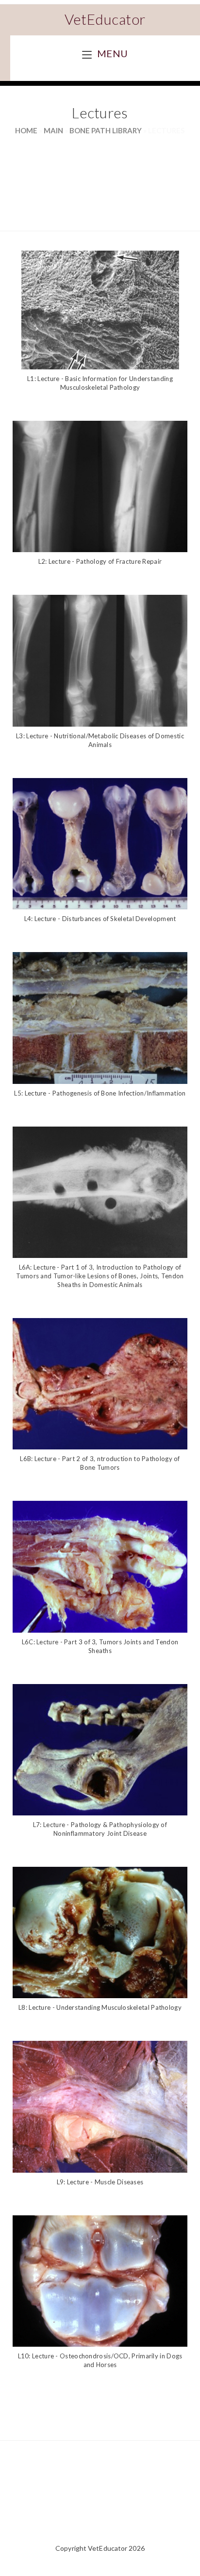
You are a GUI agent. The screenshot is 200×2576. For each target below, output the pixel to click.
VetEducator (105, 19)
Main (53, 130)
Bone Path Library (106, 130)
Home (26, 130)
